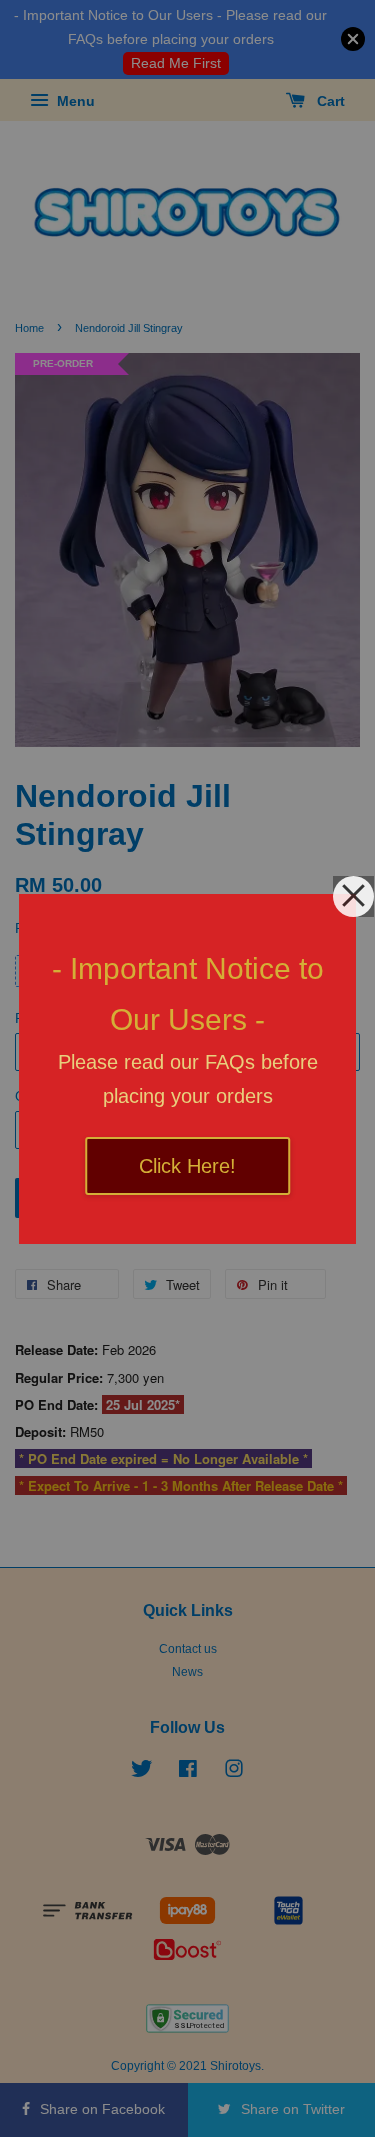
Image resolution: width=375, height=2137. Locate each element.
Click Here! (187, 1166)
